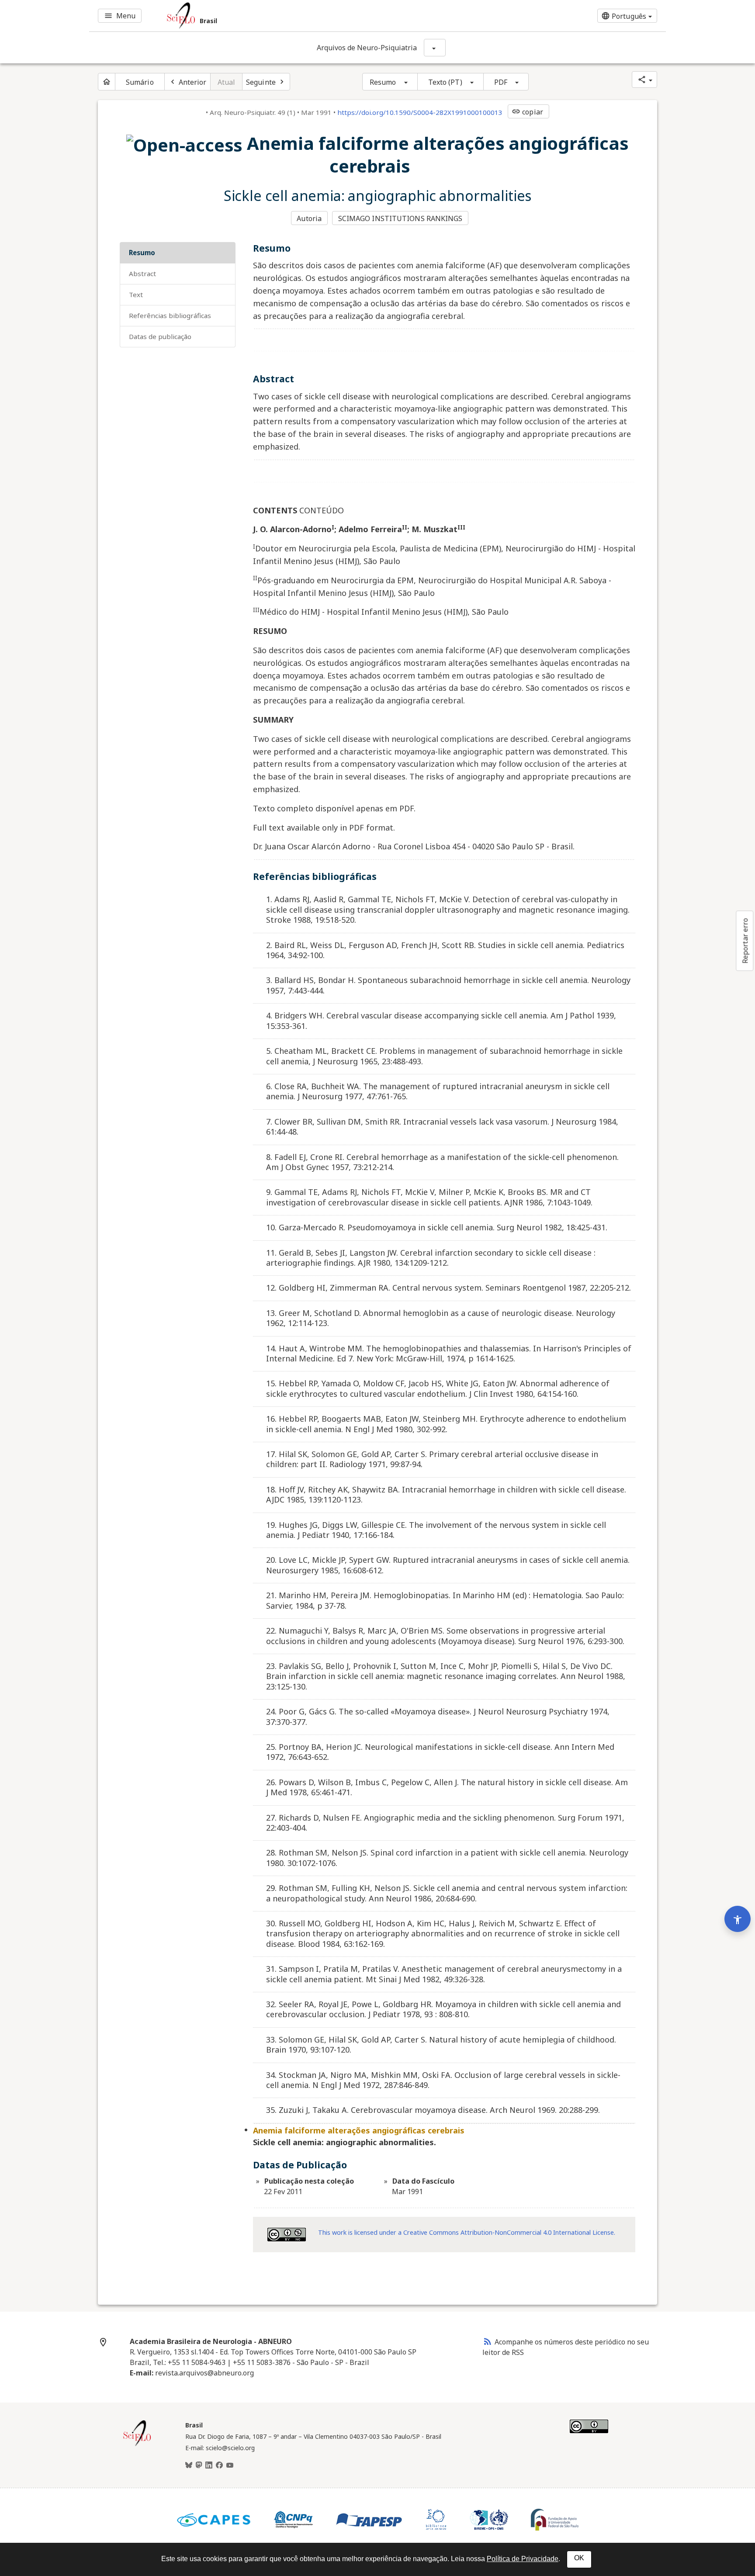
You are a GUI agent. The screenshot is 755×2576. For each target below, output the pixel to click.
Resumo (383, 82)
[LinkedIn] (209, 2465)
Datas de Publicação (160, 336)
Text (136, 294)
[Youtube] (230, 2465)
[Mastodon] (199, 2465)
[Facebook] (219, 2465)
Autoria (309, 218)
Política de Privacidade (523, 2559)
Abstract (142, 274)
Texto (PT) (445, 82)
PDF (501, 82)
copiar (527, 112)
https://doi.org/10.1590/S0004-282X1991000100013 (420, 112)
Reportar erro (745, 941)
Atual (227, 82)
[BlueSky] (189, 2465)
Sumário (140, 82)
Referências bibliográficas (170, 315)
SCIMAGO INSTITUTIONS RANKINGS (400, 218)
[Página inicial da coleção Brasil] (137, 2445)
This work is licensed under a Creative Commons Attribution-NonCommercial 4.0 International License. (467, 2232)
